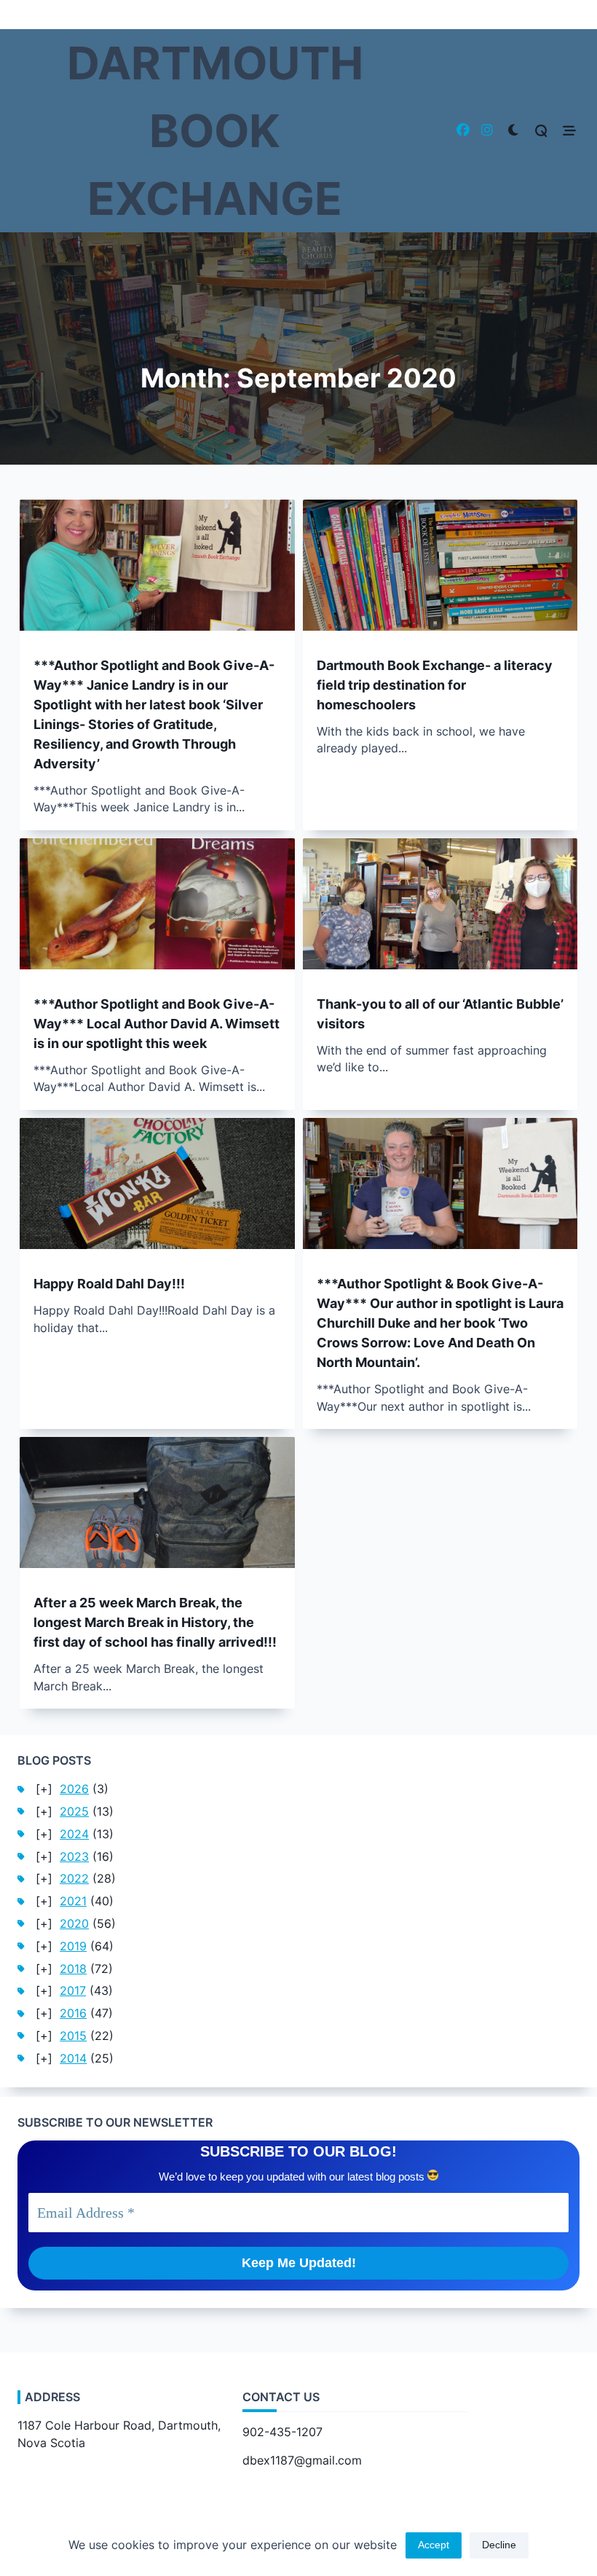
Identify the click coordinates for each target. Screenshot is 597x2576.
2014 (73, 2059)
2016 (73, 2013)
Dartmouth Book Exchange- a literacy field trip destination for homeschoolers (435, 685)
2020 (74, 1924)
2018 (73, 1969)
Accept (434, 2545)
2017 (73, 1991)
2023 (74, 1857)
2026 (74, 1789)
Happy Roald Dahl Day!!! (109, 1284)
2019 (73, 1946)
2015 (73, 2036)
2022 (74, 1879)
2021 (73, 1901)
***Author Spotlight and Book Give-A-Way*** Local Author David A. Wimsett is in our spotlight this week (157, 1024)
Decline (499, 2545)
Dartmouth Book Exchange (215, 131)
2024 (74, 1834)
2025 (74, 1812)
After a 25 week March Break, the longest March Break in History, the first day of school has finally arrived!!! (155, 1622)
